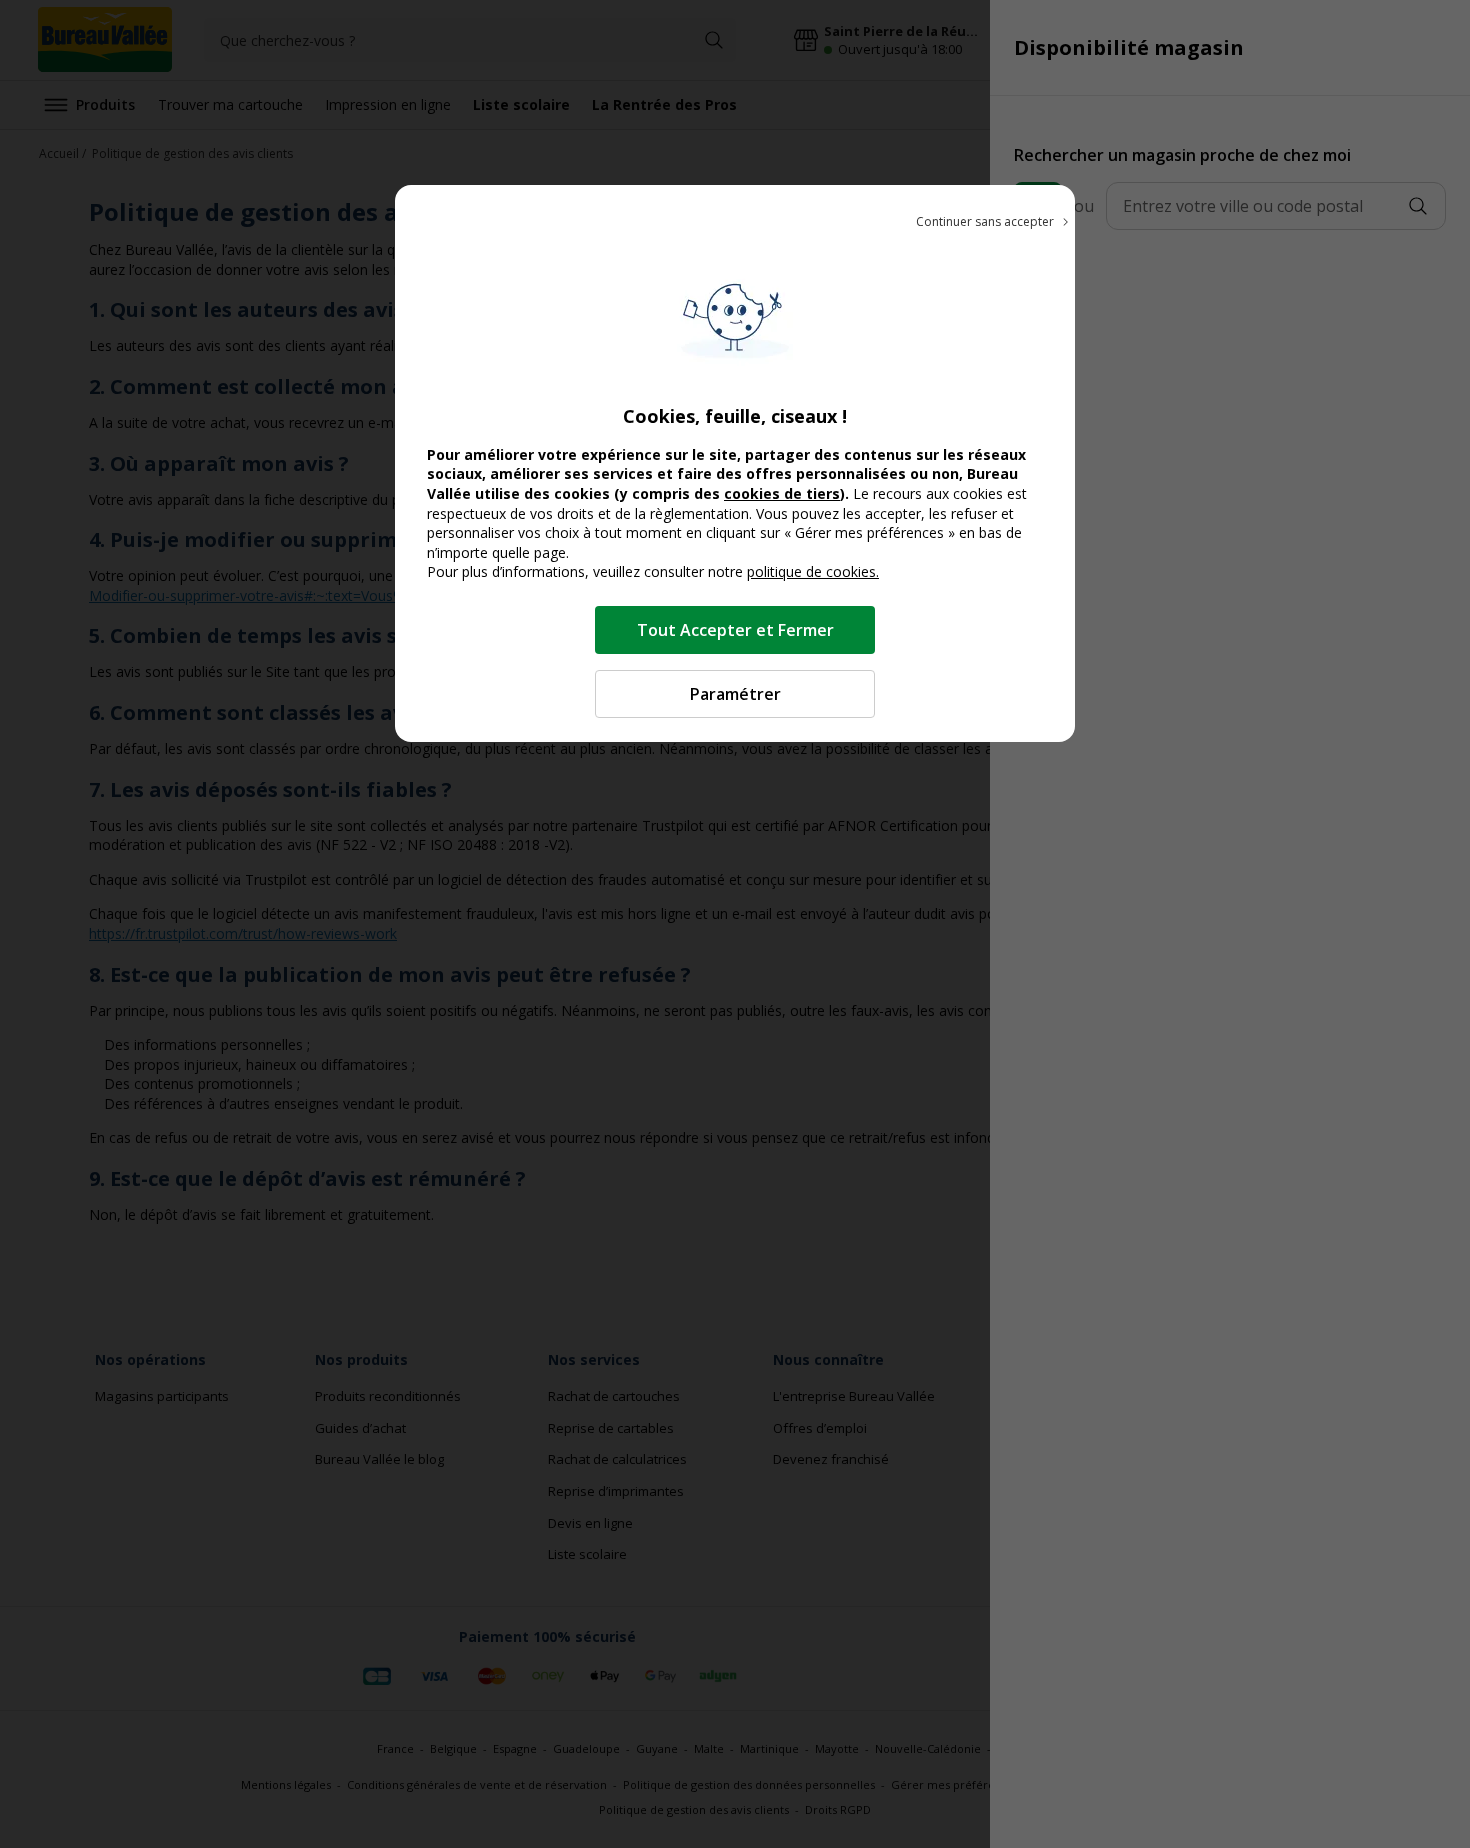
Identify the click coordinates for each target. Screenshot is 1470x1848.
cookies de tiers (782, 493)
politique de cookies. (813, 571)
